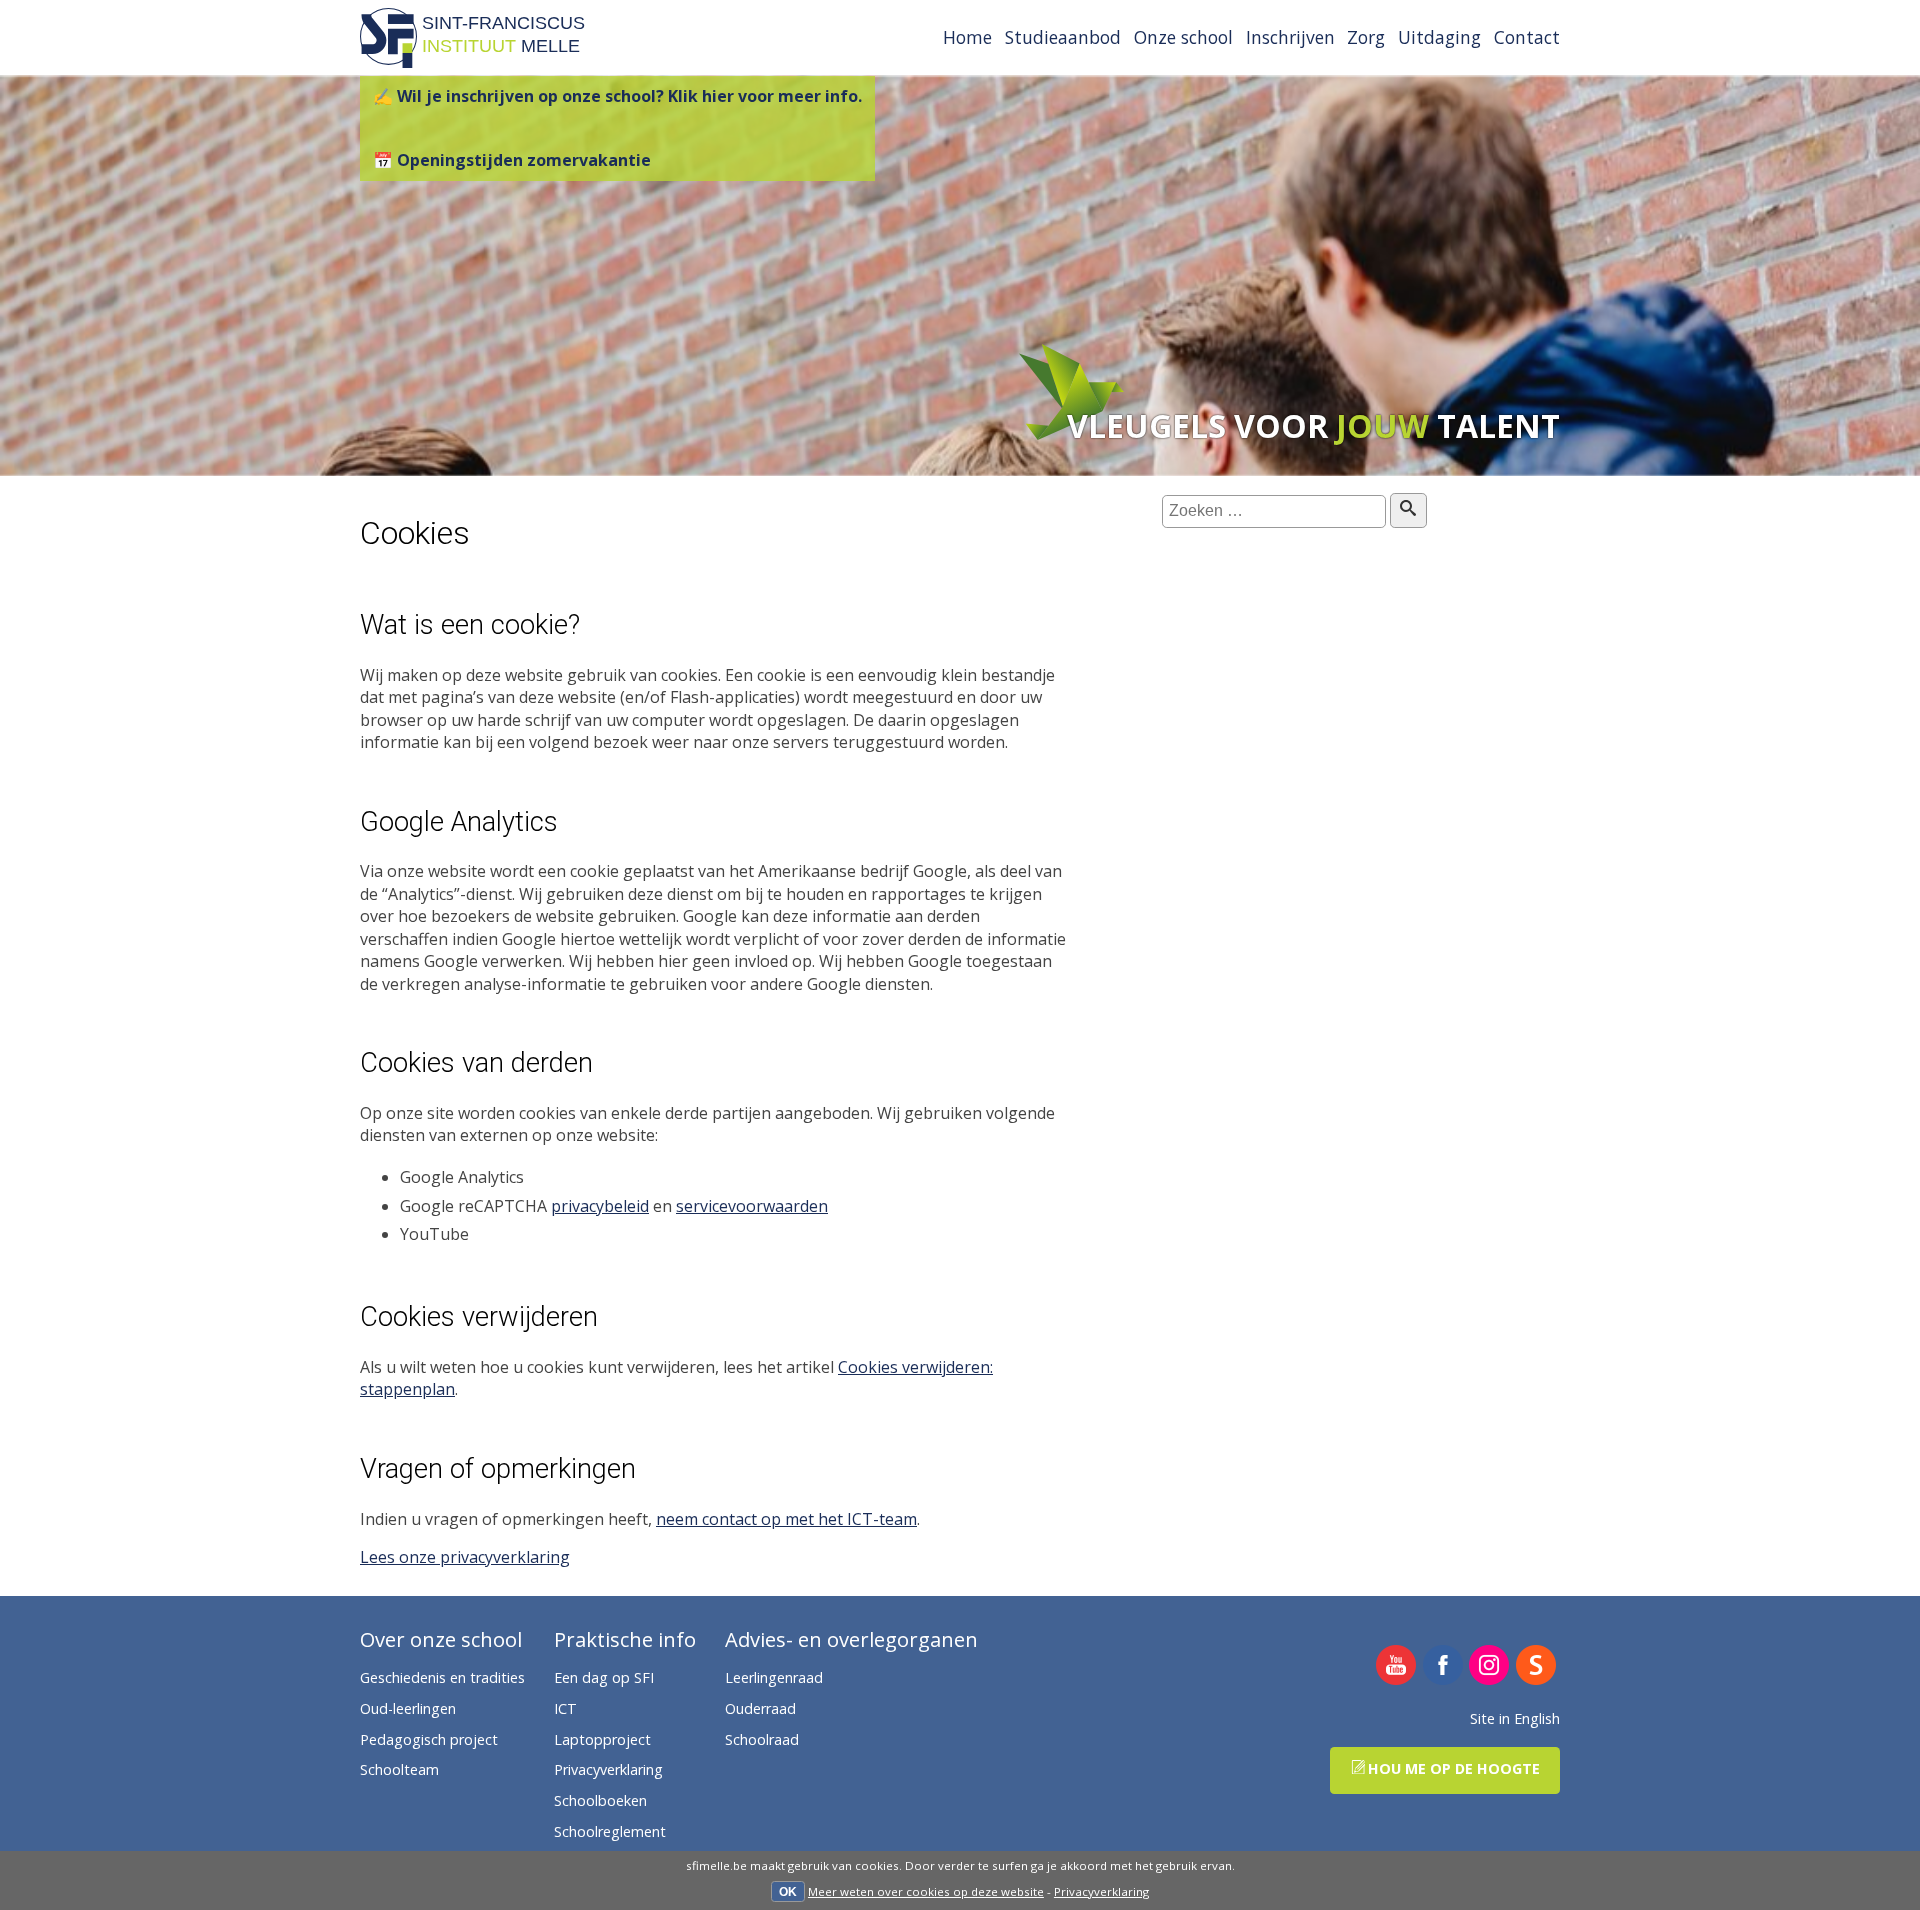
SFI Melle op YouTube (1396, 1666)
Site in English (1515, 1718)
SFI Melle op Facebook (1443, 1666)
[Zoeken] (1408, 509)
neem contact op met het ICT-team (786, 1519)
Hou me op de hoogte (1454, 1768)
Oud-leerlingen (408, 1708)
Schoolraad (762, 1739)
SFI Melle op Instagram (1489, 1666)
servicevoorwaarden (752, 1206)
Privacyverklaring (1101, 1891)
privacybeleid (600, 1206)
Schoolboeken (600, 1800)
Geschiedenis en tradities (442, 1677)
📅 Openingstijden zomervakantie (512, 160)
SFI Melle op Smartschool (1536, 1666)
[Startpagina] (388, 62)
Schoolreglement (610, 1831)
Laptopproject (602, 1739)
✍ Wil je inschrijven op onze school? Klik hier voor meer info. (617, 96)
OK (788, 1892)
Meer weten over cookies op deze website (926, 1891)
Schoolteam (399, 1769)
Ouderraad (760, 1708)
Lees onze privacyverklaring (465, 1557)
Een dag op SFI (604, 1677)
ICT (565, 1708)
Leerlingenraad (774, 1677)
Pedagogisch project (429, 1739)
